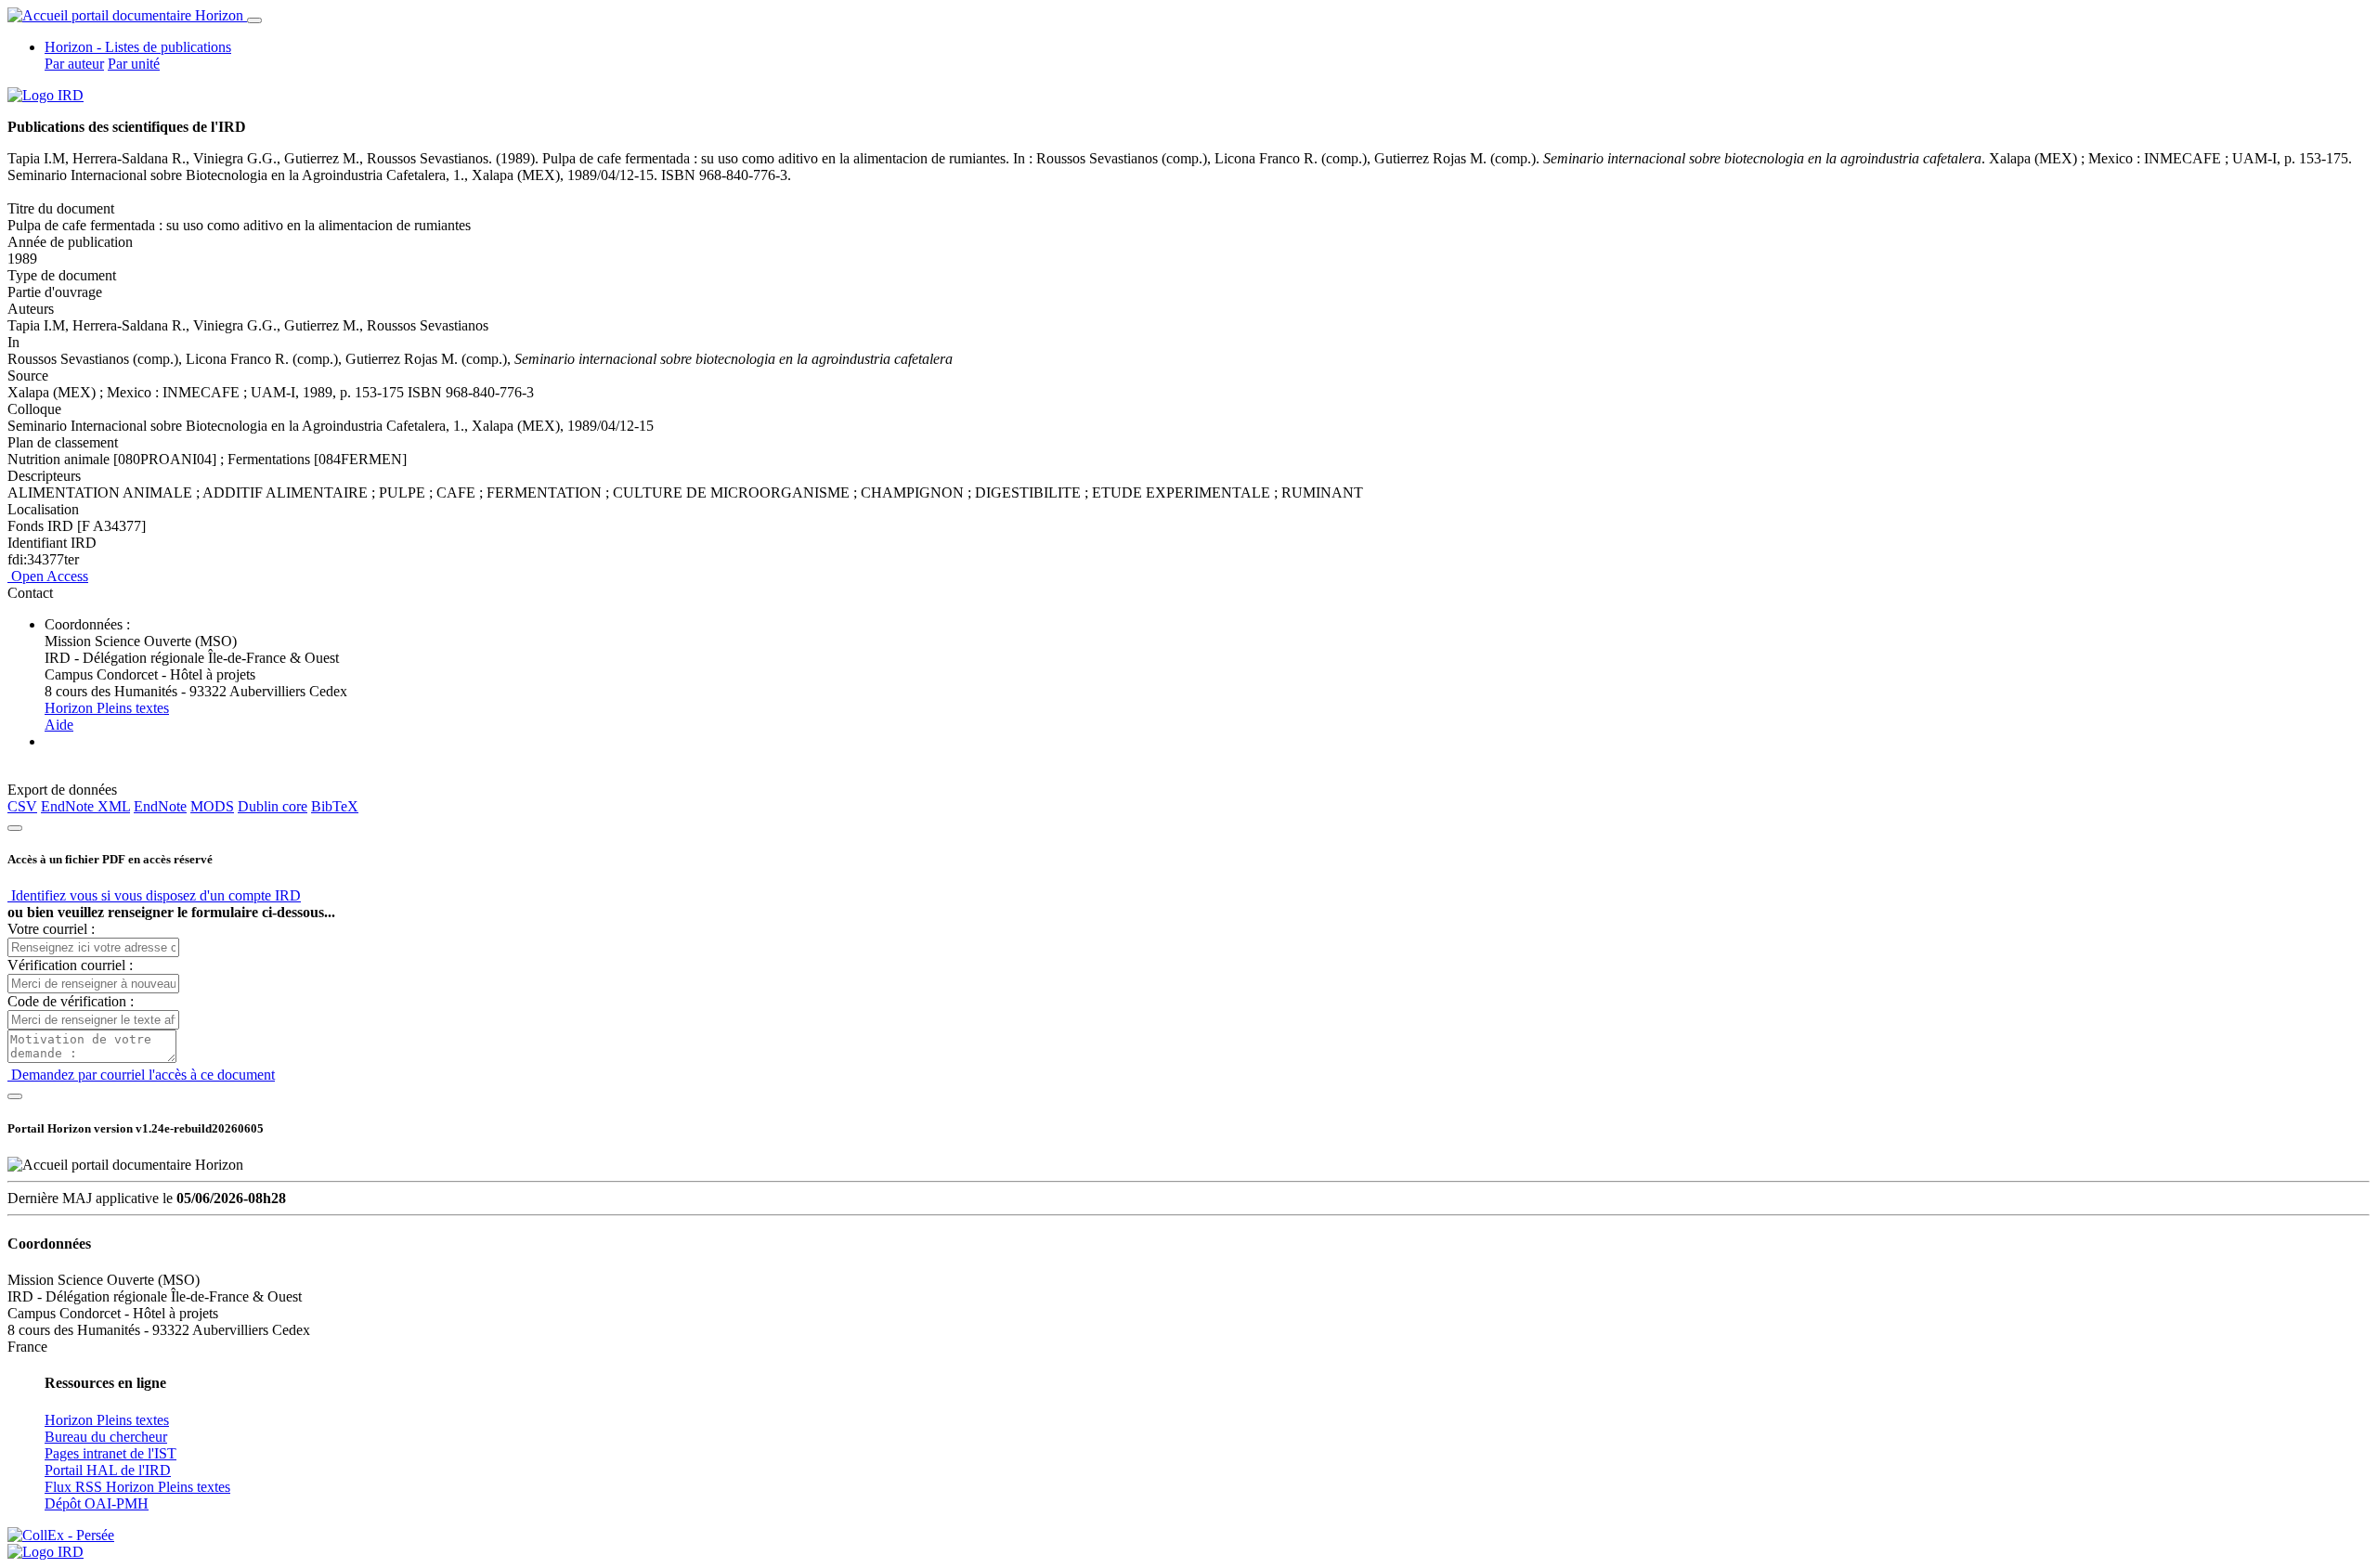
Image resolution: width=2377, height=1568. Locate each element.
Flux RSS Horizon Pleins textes (137, 1487)
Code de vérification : (71, 1001)
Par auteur (74, 64)
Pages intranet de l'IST (110, 1453)
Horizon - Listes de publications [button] (138, 47)
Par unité (134, 64)
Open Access (48, 576)
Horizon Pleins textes (107, 708)
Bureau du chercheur (106, 1437)
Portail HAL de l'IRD (108, 1470)
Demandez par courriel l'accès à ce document (141, 1075)
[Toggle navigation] (254, 20)
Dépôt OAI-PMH (97, 1503)
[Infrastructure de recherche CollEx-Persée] (61, 1535)
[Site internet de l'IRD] (45, 95)
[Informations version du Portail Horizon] (45, 1552)
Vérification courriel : (70, 965)
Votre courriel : (51, 929)
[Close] (15, 828)
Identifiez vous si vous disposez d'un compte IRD (154, 895)
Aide (59, 725)
